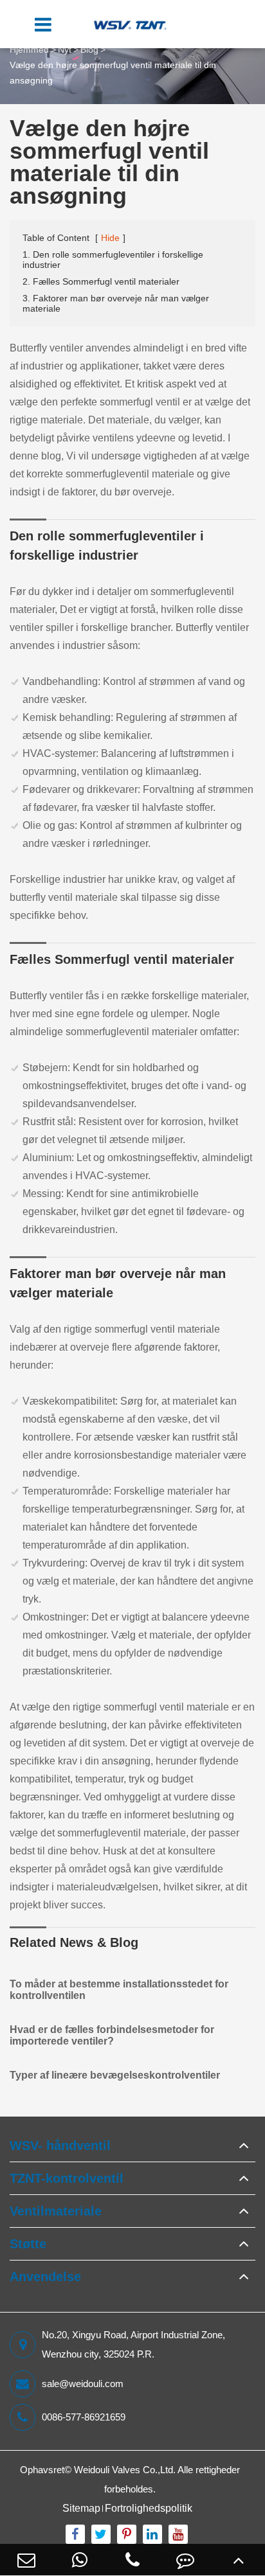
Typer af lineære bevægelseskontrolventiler (115, 2075)
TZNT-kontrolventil (67, 2178)
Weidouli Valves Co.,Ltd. (125, 2470)
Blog (89, 49)
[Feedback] (185, 2560)
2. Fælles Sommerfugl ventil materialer (101, 281)
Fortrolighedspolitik (149, 2508)
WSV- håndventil (60, 2145)
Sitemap (81, 2508)
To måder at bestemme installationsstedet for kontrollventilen (119, 1990)
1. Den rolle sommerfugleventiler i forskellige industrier (113, 260)
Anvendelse (45, 2277)
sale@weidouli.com (83, 2384)
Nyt (65, 49)
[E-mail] (26, 2560)
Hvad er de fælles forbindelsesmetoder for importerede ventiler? (112, 2035)
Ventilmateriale (56, 2211)
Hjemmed (29, 49)
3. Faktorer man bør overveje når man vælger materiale (116, 303)
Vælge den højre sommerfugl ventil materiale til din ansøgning (113, 73)
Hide (110, 238)
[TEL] (132, 2560)
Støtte (28, 2244)
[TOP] (239, 2560)
